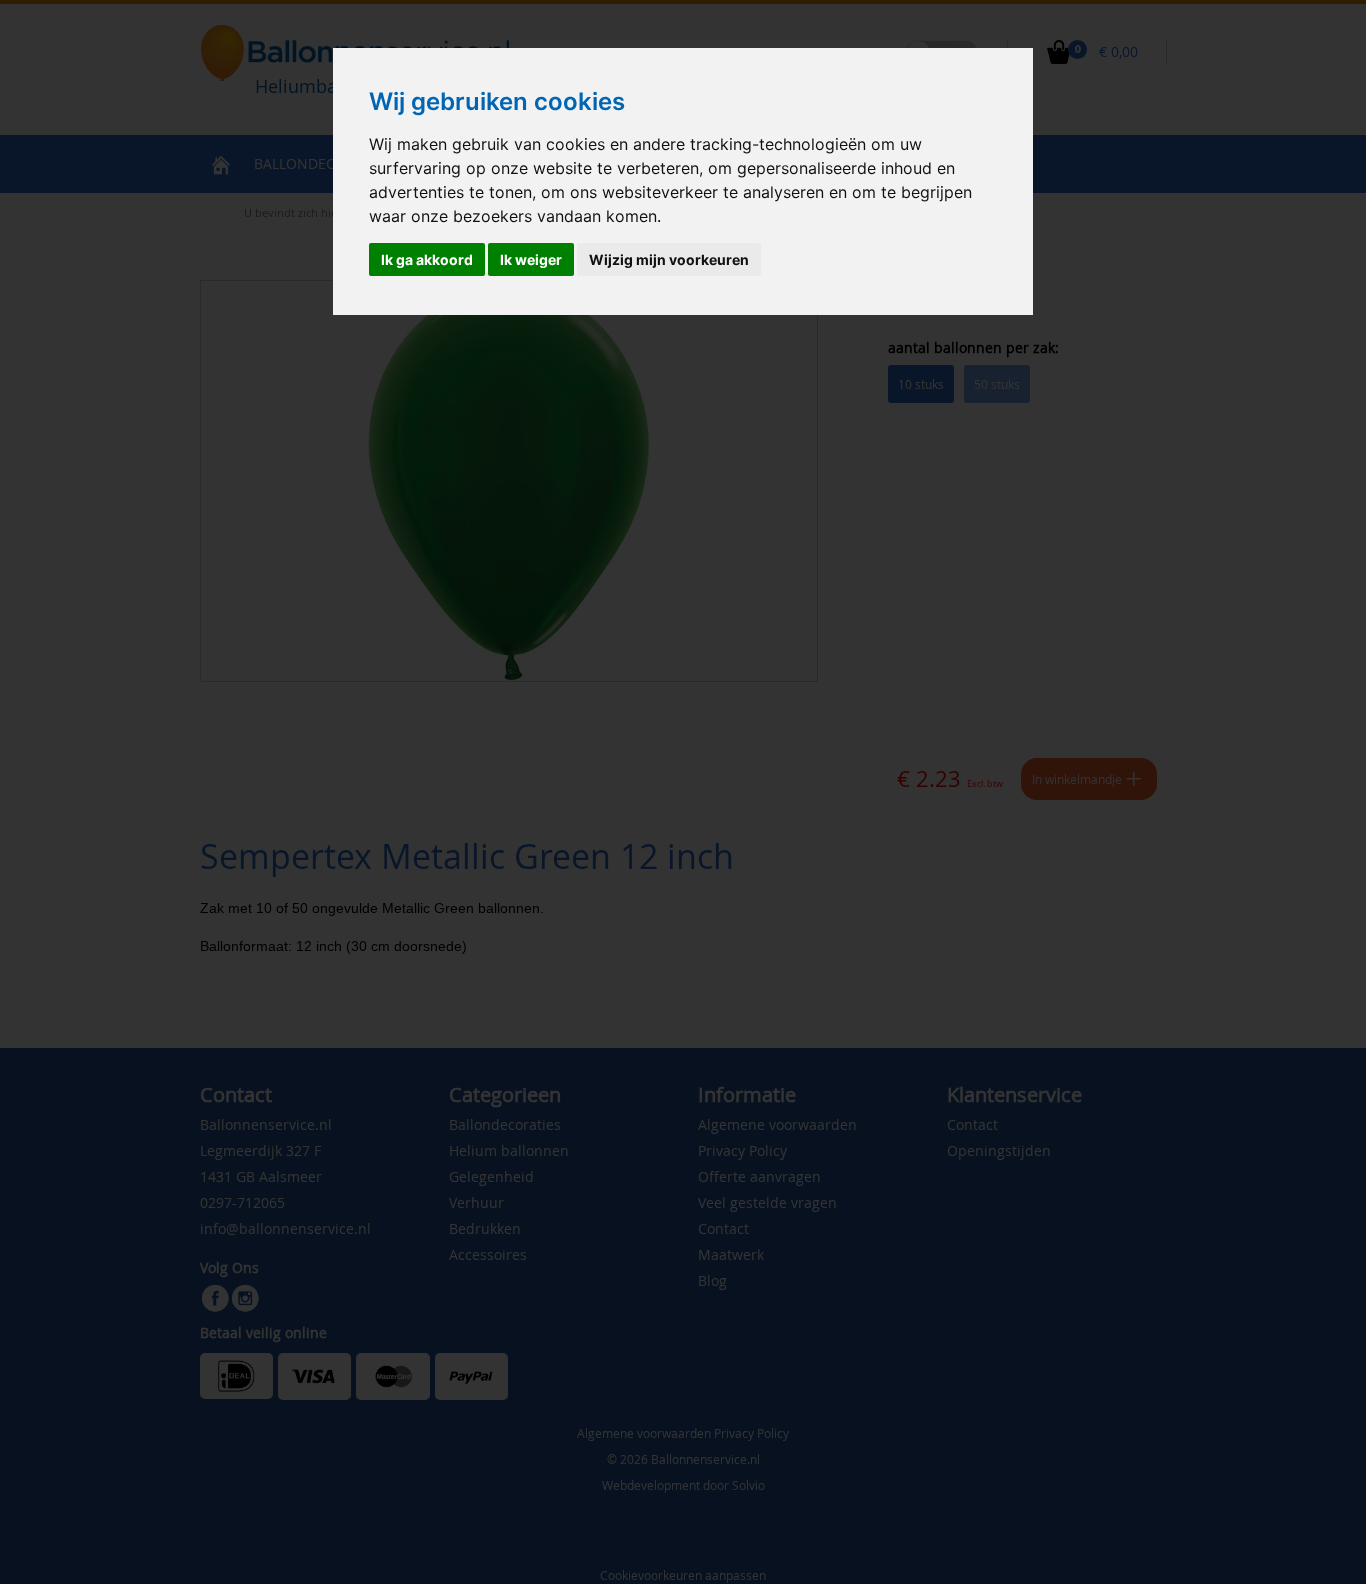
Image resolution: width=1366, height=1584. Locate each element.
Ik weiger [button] (531, 259)
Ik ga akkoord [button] (427, 259)
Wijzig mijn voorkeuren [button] (669, 259)
